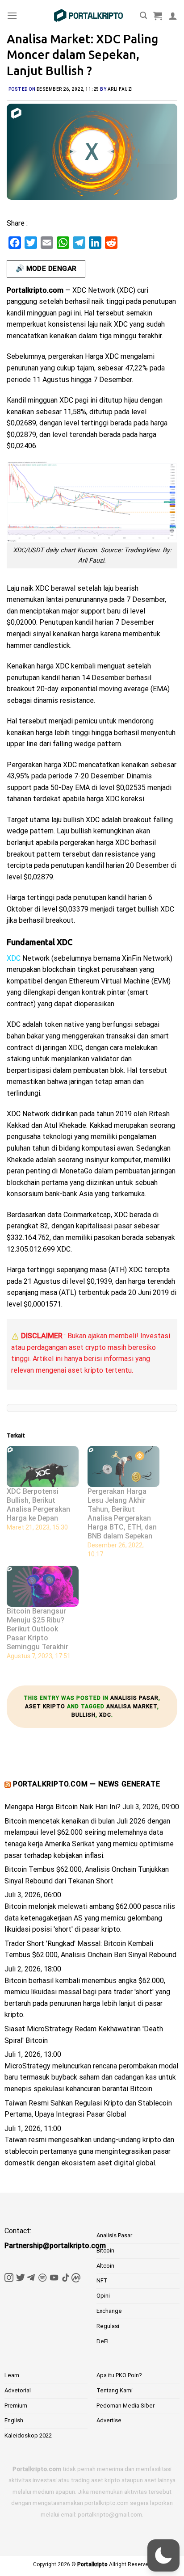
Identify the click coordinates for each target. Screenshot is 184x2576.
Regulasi (108, 2326)
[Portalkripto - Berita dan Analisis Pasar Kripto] (88, 16)
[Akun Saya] (173, 16)
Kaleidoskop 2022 (28, 2435)
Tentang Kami (115, 2390)
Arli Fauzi (120, 89)
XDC (105, 1715)
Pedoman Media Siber (125, 2406)
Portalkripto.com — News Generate (87, 1784)
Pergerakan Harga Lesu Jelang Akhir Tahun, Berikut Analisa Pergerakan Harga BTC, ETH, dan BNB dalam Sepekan (122, 1514)
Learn (12, 2375)
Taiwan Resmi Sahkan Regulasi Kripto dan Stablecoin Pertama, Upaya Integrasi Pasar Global (88, 2109)
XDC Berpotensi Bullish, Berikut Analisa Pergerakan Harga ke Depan (38, 1505)
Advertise (109, 2420)
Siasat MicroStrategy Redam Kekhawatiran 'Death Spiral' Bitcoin (84, 2035)
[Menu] (12, 15)
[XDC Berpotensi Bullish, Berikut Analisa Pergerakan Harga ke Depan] (43, 1467)
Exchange (109, 2311)
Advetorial (18, 2390)
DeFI (102, 2341)
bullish (84, 1715)
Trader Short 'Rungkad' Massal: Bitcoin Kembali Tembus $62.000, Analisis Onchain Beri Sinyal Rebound (90, 1949)
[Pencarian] (143, 15)
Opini (103, 2296)
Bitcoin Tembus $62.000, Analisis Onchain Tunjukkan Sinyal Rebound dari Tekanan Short (87, 1875)
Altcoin (105, 2266)
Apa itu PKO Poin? (119, 2375)
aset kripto (45, 1706)
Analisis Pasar (134, 1698)
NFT (102, 2280)
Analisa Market (132, 1706)
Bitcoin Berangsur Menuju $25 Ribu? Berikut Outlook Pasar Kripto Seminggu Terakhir (38, 1629)
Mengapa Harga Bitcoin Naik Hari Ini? (63, 1807)
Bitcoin (105, 2250)
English (14, 2420)
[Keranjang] (158, 16)
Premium (16, 2406)
